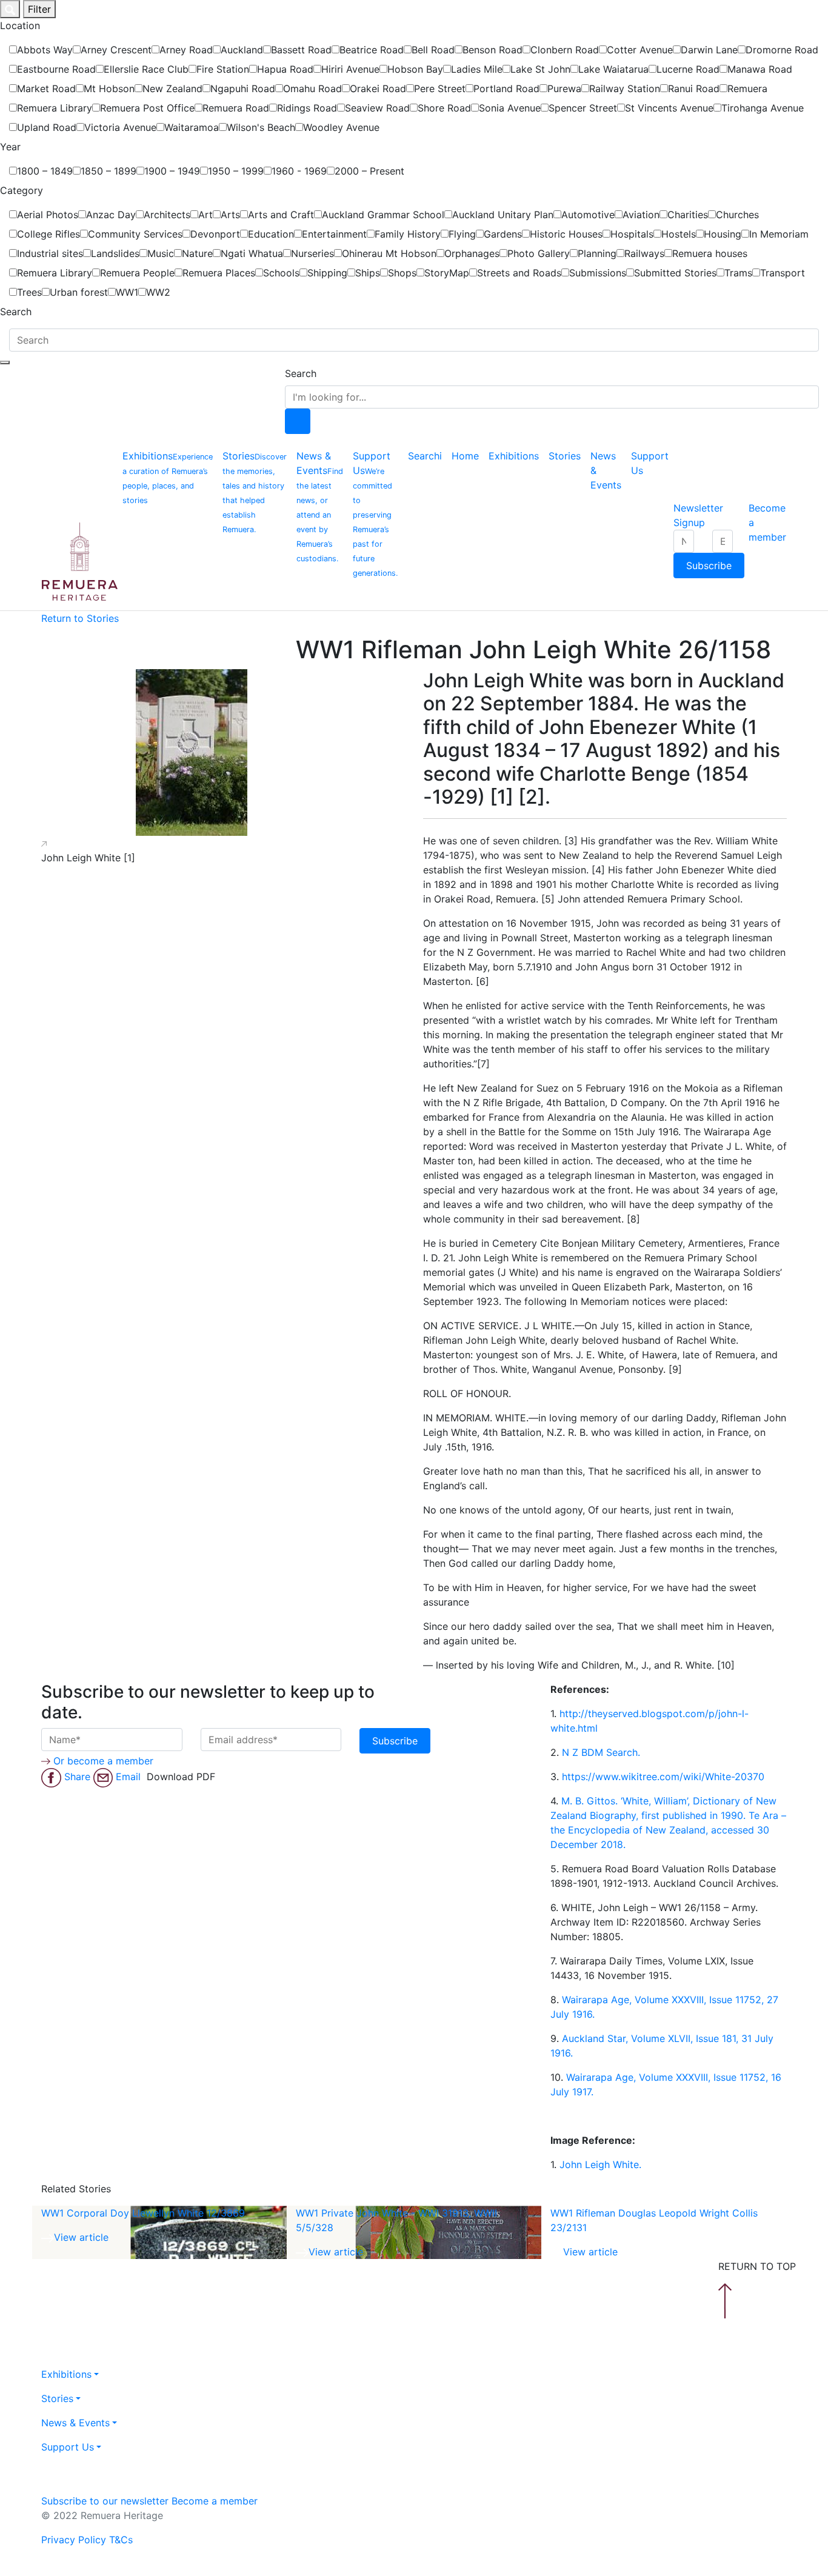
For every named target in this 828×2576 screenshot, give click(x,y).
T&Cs (121, 2540)
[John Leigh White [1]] (191, 752)
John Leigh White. (600, 2164)
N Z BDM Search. (601, 1752)
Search (301, 373)
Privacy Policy (74, 2540)
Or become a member (103, 1761)
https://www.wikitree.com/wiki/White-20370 (663, 1777)
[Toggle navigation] (5, 362)
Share (79, 1777)
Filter (39, 9)
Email (130, 1777)
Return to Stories (80, 618)
